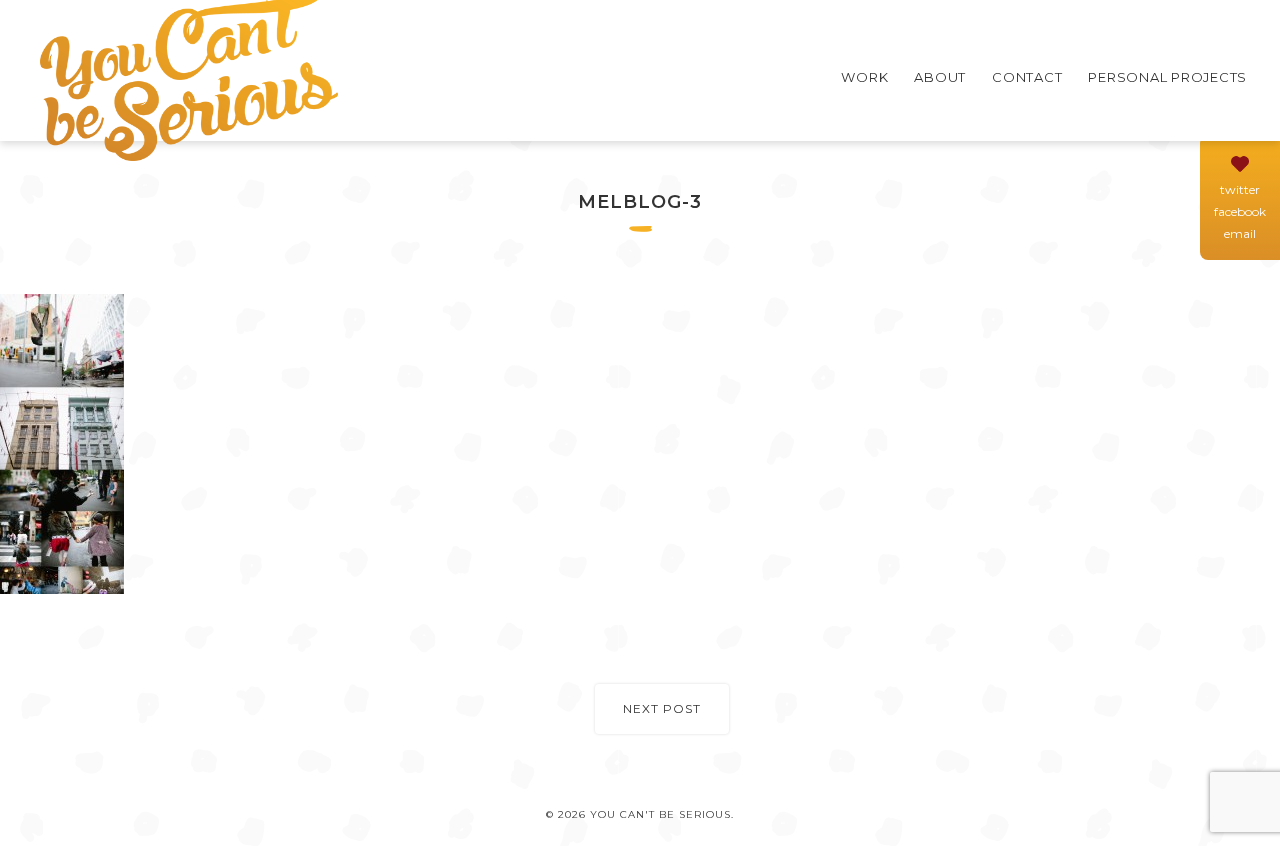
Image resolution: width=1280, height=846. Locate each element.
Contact (1027, 77)
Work (864, 77)
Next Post (662, 708)
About (940, 77)
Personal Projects (1167, 77)
